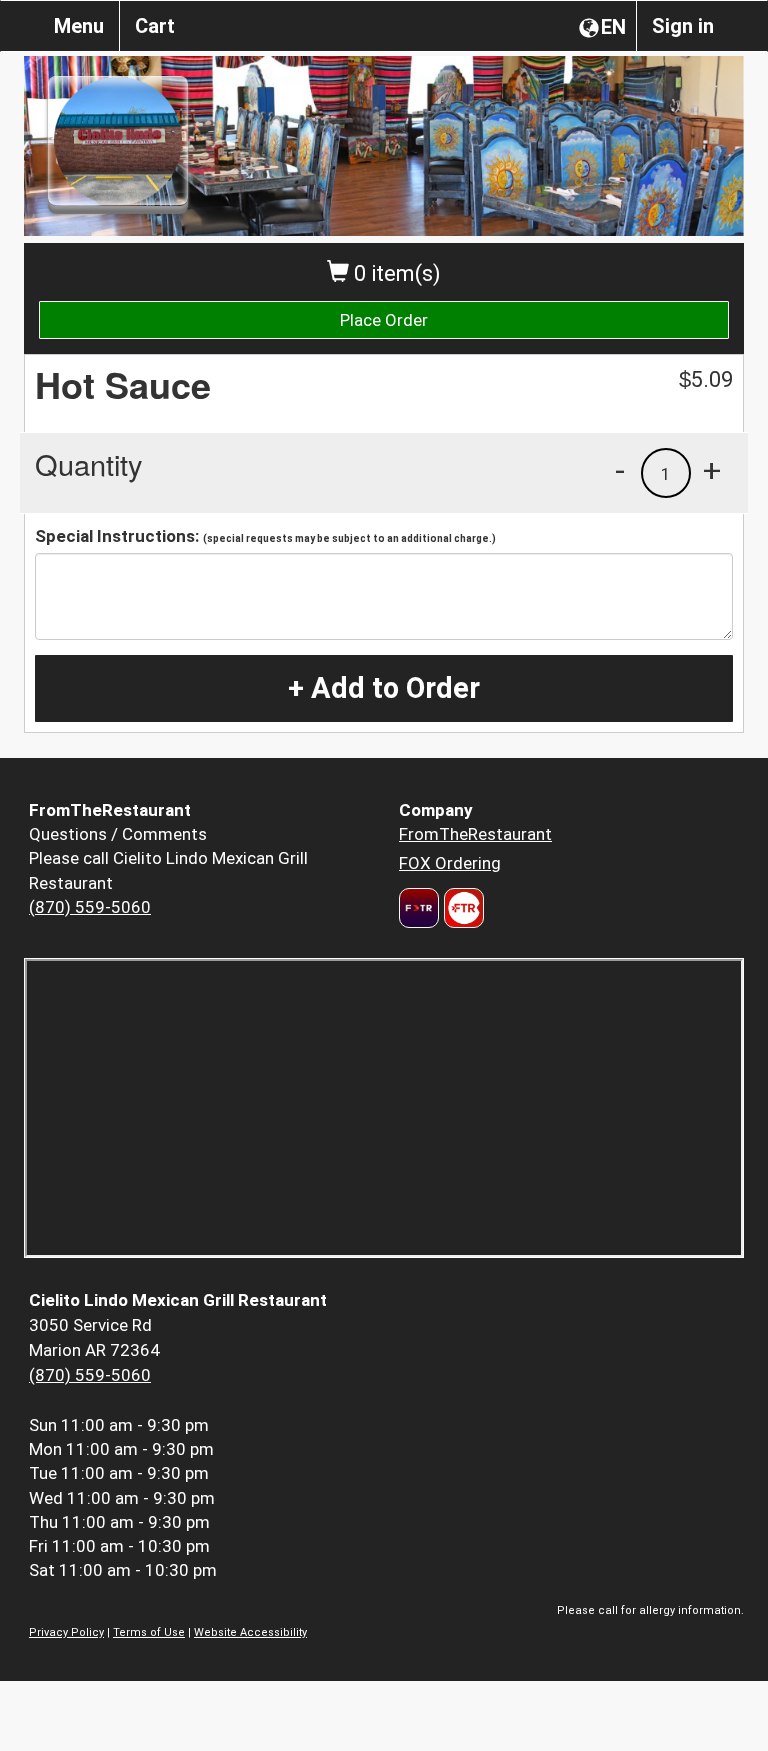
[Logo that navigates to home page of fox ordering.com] (461, 908)
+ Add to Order (384, 688)
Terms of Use (149, 1632)
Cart (155, 26)
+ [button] (712, 470)
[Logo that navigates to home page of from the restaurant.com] (419, 908)
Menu (79, 26)
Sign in (683, 26)
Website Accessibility (250, 1632)
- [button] (620, 470)
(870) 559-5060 (90, 907)
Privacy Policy (66, 1632)
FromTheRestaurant (475, 834)
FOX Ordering (450, 863)
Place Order (384, 320)
